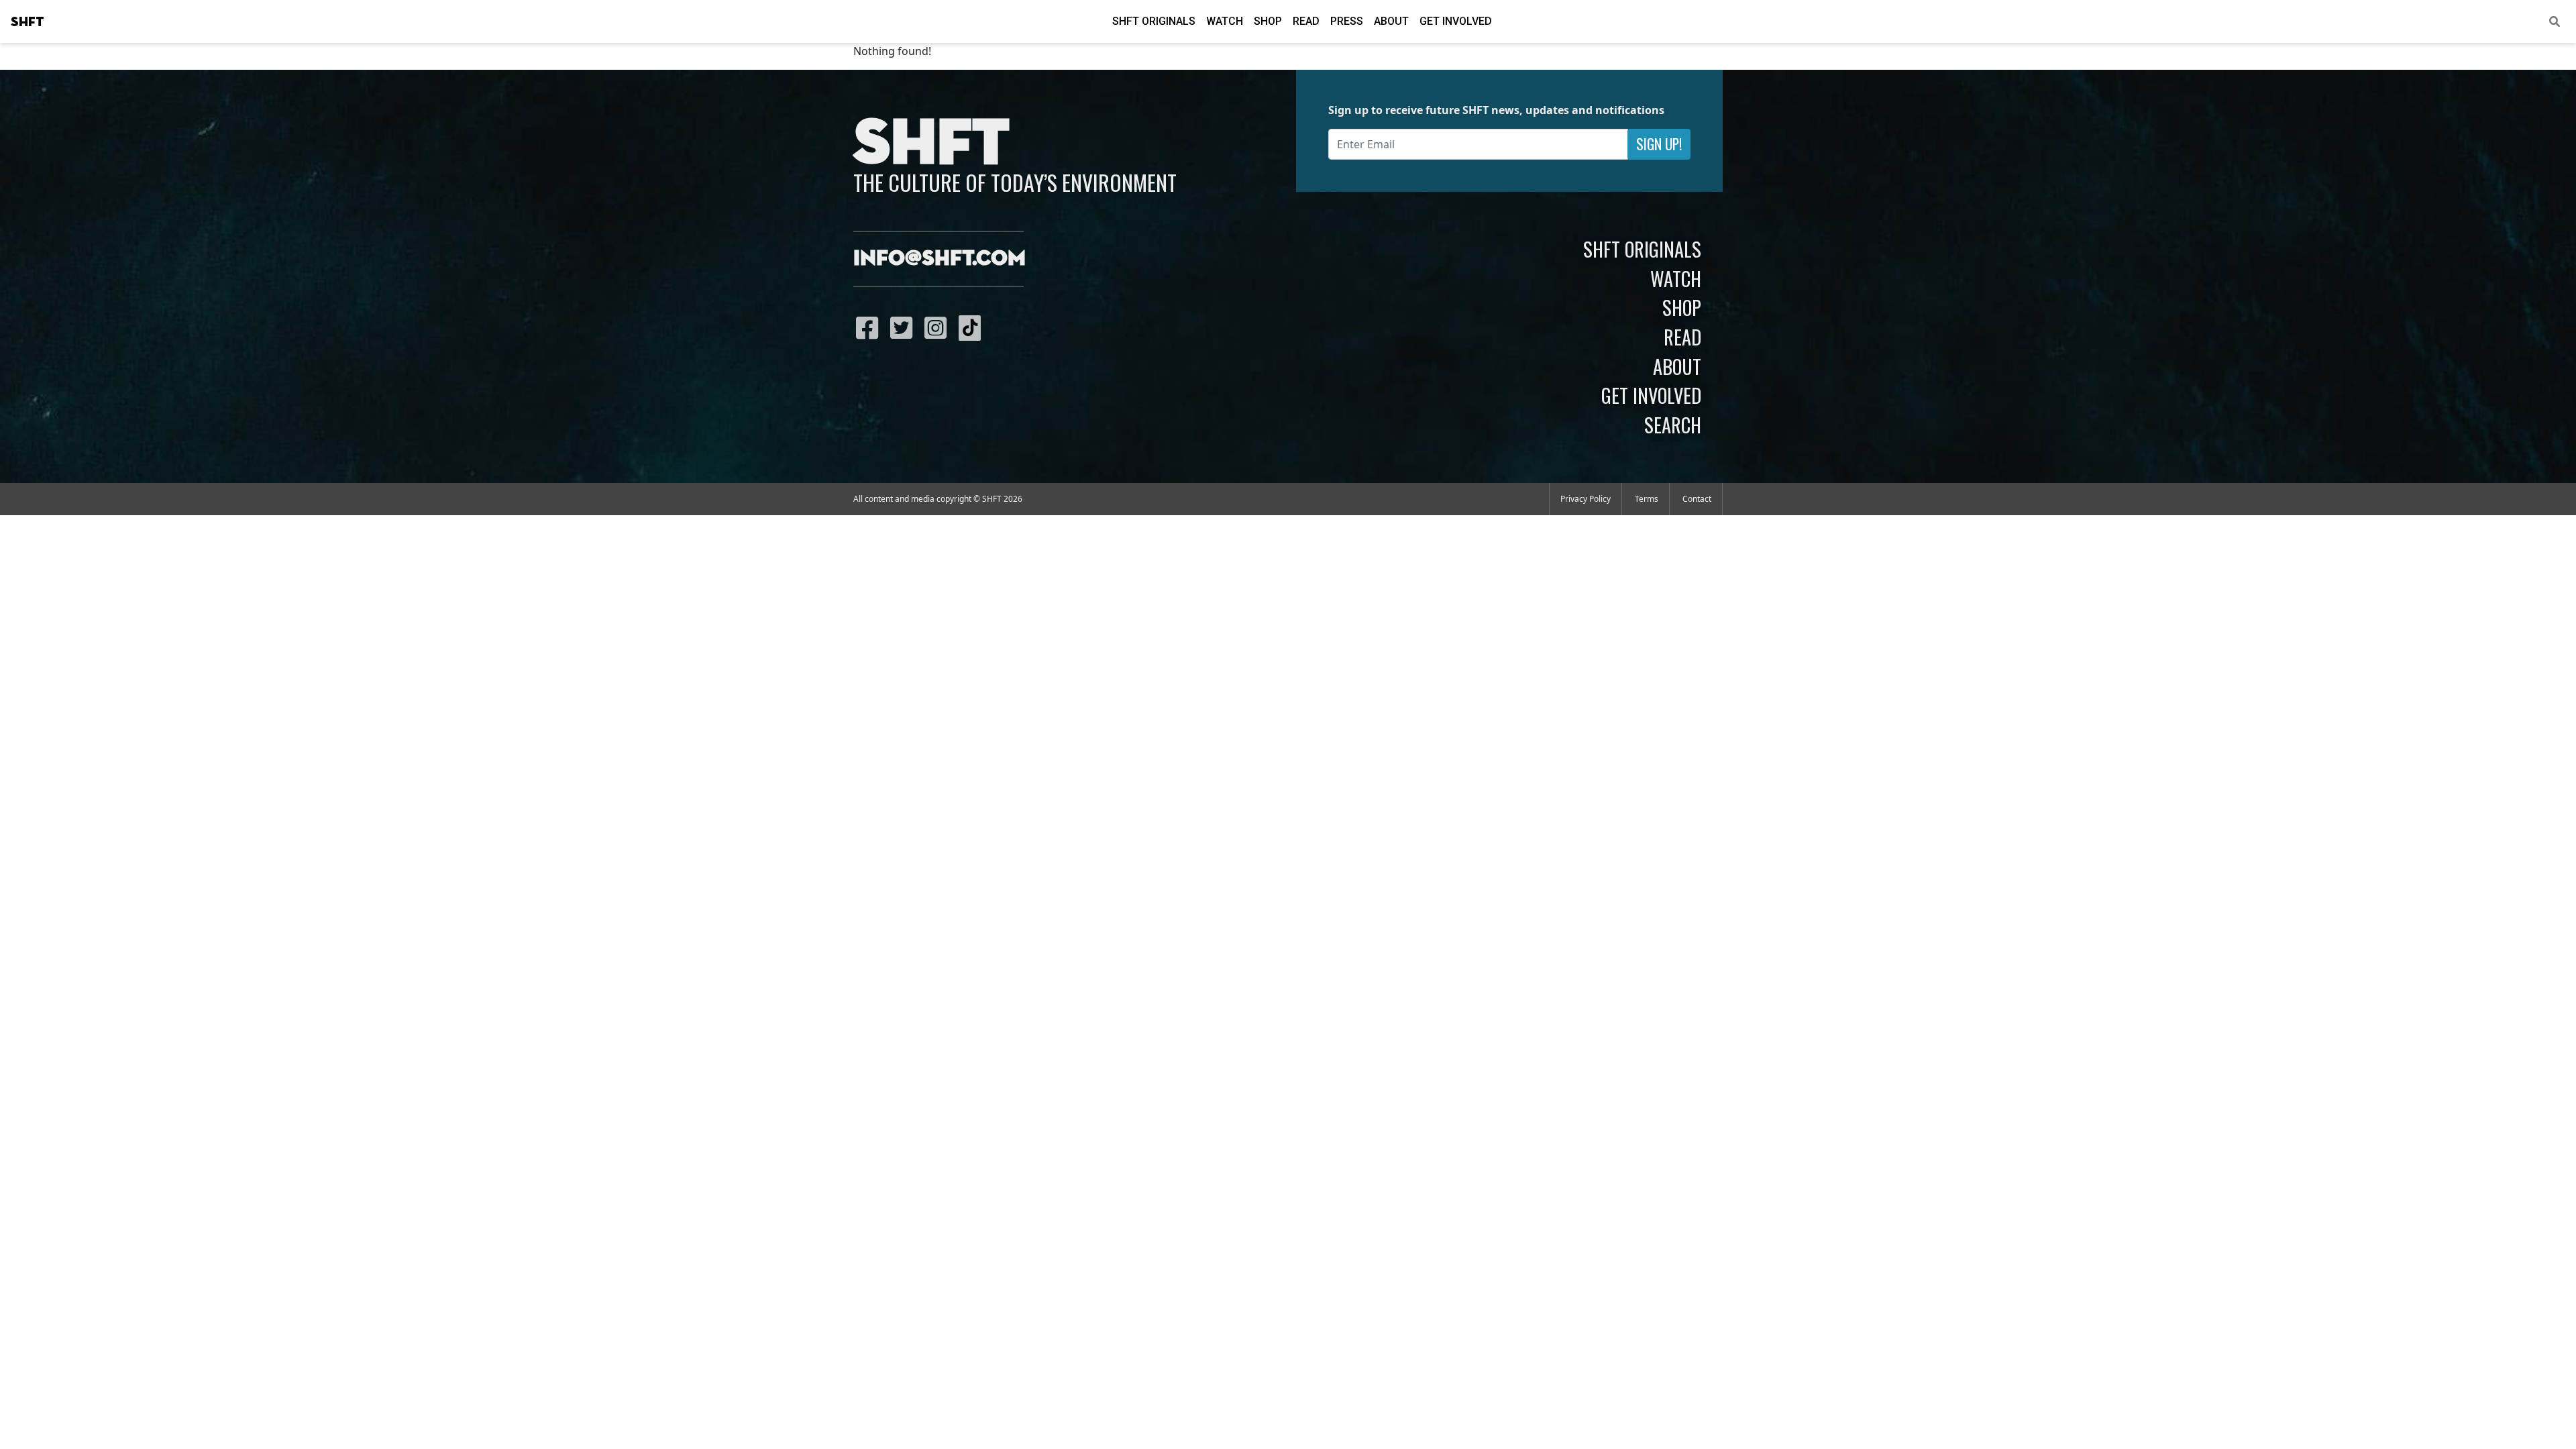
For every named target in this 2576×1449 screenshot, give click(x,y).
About (1391, 21)
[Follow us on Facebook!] (870, 327)
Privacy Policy (1586, 499)
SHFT (28, 22)
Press (1347, 21)
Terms (1647, 499)
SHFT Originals (1154, 21)
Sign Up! (1659, 144)
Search (1673, 425)
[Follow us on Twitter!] (905, 327)
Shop (1268, 21)
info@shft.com (940, 259)
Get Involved (1456, 21)
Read (1306, 21)
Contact (1697, 499)
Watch (1225, 21)
